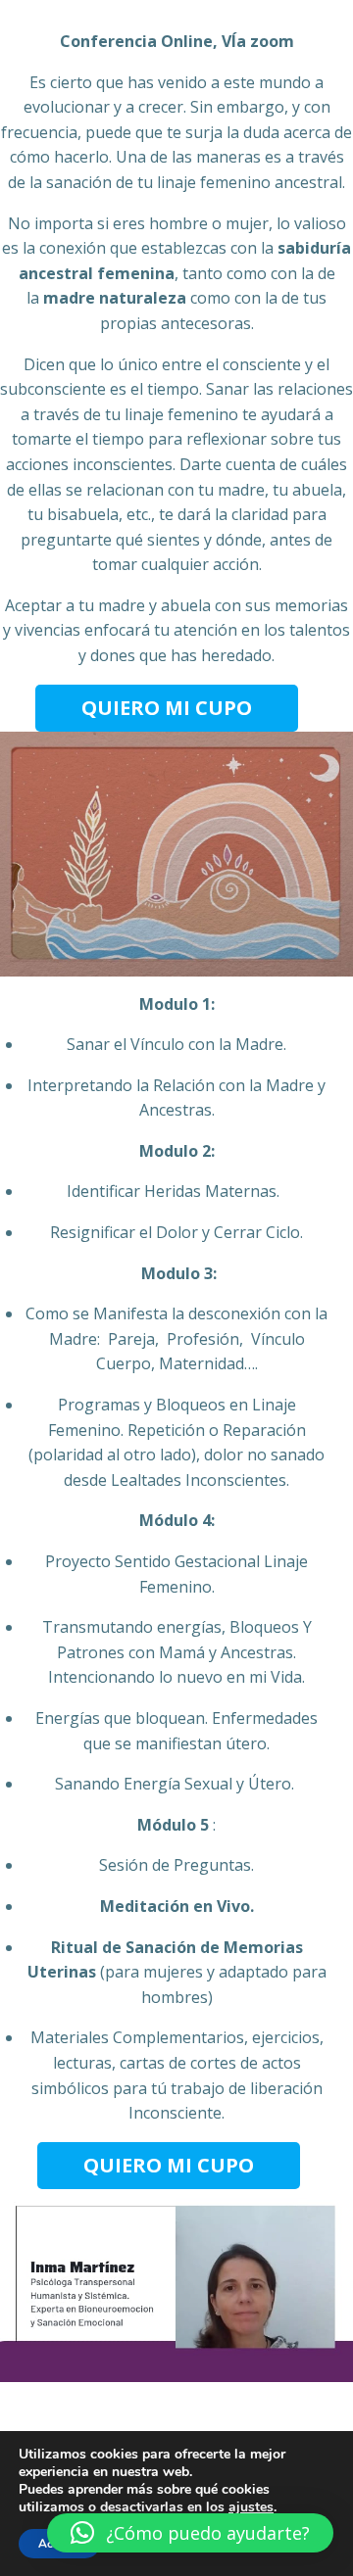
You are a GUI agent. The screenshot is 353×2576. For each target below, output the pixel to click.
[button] (190, 2533)
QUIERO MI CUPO (167, 708)
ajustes (251, 2507)
